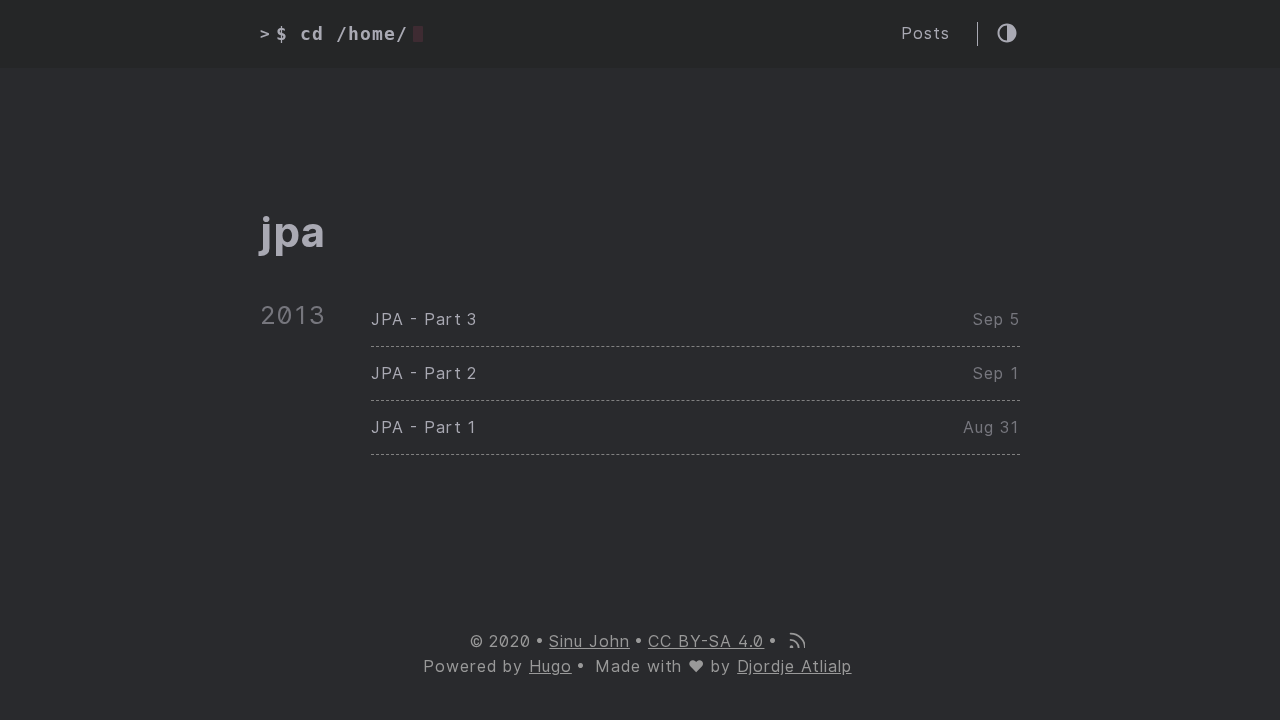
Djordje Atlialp (794, 666)
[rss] (796, 642)
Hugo (550, 666)
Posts (925, 33)
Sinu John (589, 641)
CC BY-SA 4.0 (706, 641)
